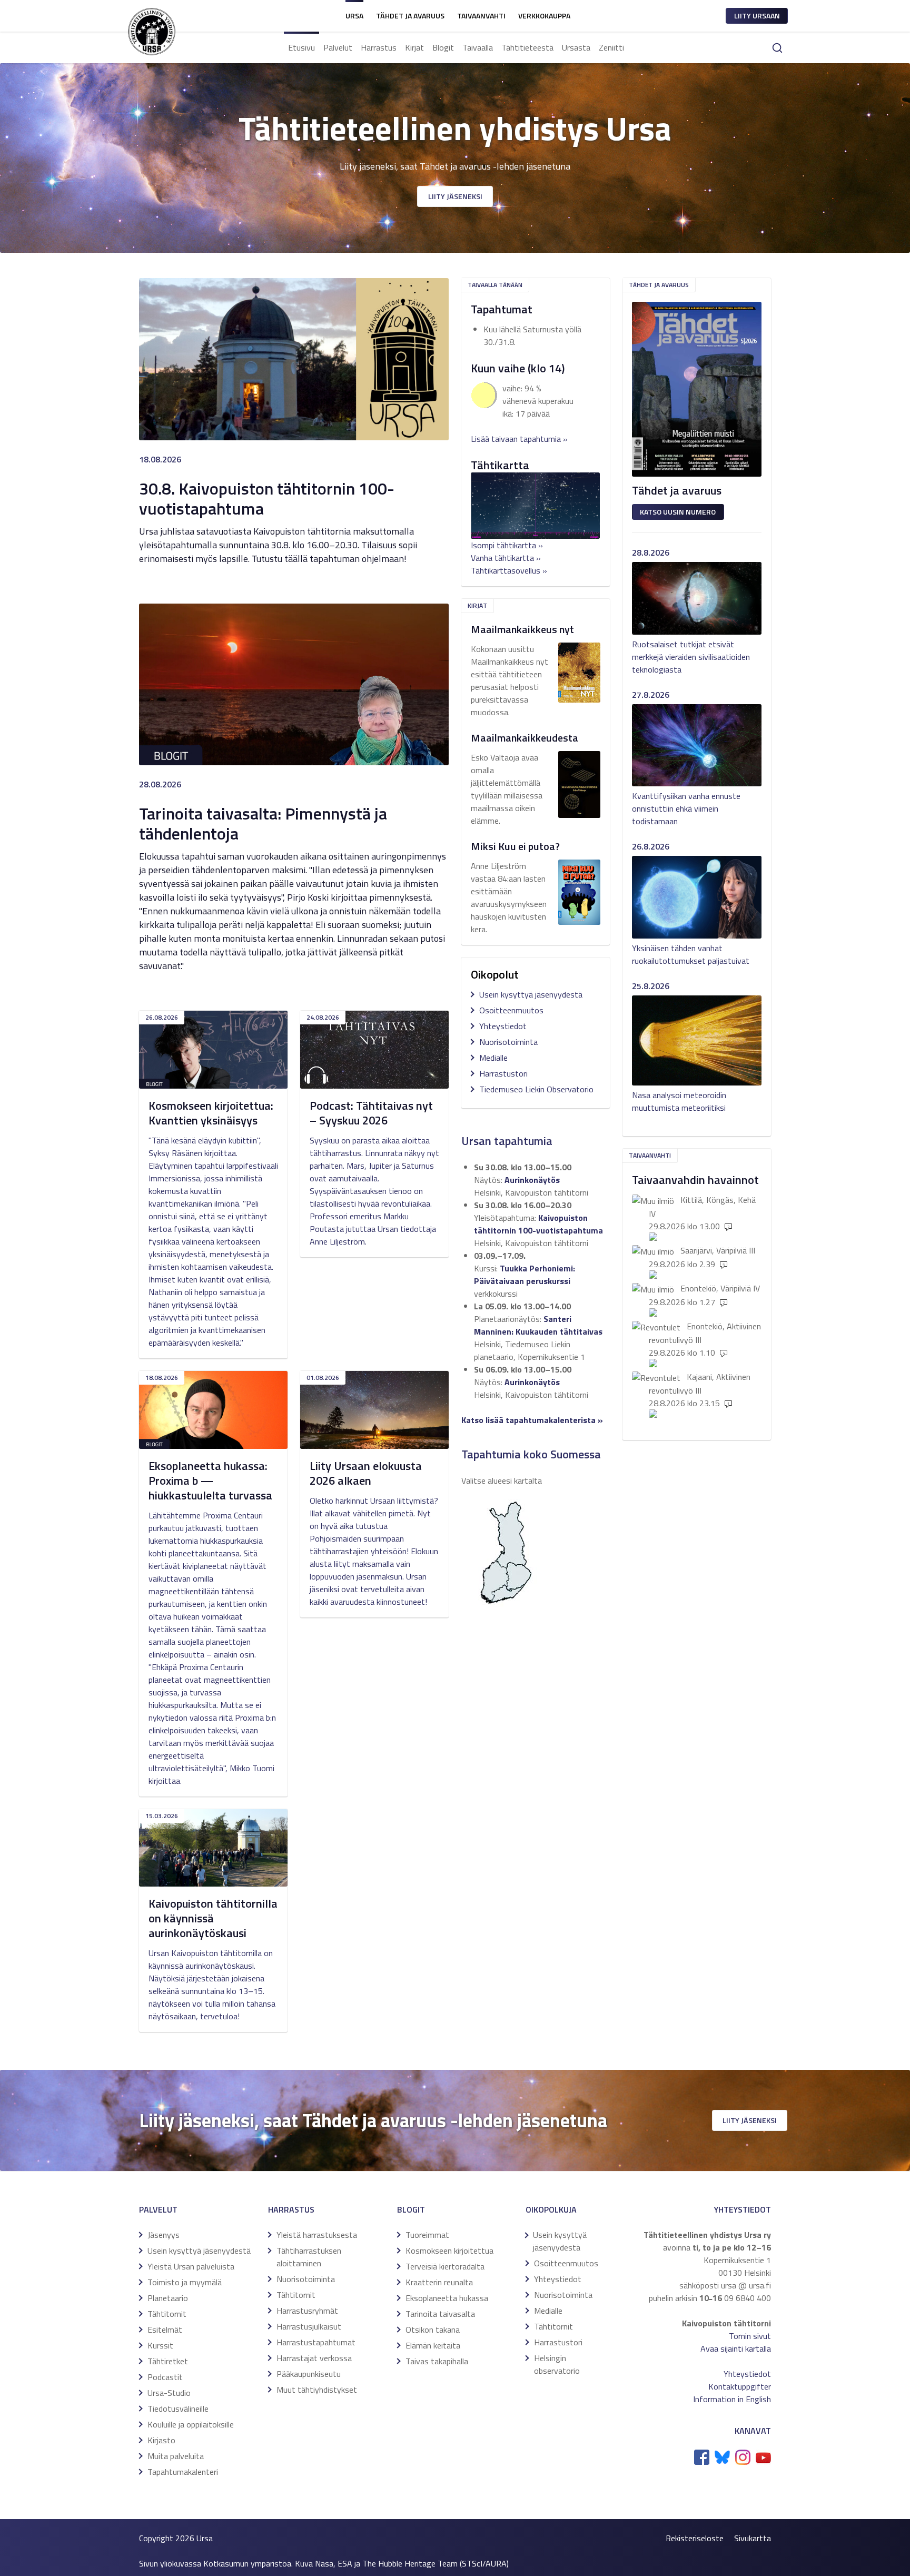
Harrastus (379, 47)
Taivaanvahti (481, 16)
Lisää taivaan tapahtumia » (519, 439)
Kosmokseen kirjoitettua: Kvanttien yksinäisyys (211, 1113)
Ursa (354, 16)
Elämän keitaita (433, 2345)
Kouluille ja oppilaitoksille (191, 2424)
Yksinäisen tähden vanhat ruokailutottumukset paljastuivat (691, 954)
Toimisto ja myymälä (185, 2282)
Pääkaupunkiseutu (309, 2374)
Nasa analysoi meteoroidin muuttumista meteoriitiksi (679, 1101)
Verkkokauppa (544, 16)
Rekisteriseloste (695, 2538)
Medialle (493, 1058)
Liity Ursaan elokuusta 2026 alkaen (366, 1473)
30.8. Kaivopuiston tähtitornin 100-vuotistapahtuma (267, 498)
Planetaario (168, 2298)
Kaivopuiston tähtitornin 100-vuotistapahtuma (538, 1224)
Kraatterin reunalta (439, 2282)
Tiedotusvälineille (178, 2409)
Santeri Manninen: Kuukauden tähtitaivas (538, 1325)
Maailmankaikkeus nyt (522, 629)
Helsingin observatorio (557, 2364)
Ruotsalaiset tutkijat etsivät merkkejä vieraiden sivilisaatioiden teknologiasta (691, 657)
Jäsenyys (164, 2235)
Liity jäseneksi (455, 196)
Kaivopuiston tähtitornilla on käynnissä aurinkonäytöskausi (213, 1918)
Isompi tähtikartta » (507, 545)
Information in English (732, 2399)
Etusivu (301, 47)
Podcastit (165, 2377)
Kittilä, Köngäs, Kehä (718, 1200)
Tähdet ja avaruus (410, 16)
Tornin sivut (750, 2336)
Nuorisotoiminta (508, 1042)
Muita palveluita (176, 2456)
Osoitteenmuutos (511, 1010)
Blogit (443, 47)
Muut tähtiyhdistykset (317, 2390)
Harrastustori (503, 1073)
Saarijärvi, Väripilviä (714, 1250)
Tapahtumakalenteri (183, 2472)
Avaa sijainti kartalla (736, 2348)
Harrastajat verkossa (314, 2358)
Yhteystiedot (503, 1026)
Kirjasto (161, 2440)
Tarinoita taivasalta (440, 2314)
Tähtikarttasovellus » (509, 570)
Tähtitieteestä (527, 47)
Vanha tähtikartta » (506, 558)
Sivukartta (753, 2538)
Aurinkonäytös (532, 1180)
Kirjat (414, 47)
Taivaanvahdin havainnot (695, 1180)
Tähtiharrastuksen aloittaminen (309, 2257)
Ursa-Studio (169, 2393)
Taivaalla (478, 47)
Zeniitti (611, 47)
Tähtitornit (167, 2314)
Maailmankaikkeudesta (525, 738)
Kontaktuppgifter (740, 2386)
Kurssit (160, 2345)
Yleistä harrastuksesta (317, 2235)
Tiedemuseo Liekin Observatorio (536, 1089)
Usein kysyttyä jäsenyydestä (531, 994)
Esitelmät (165, 2330)
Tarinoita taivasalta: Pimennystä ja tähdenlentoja (263, 823)
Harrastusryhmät (307, 2311)
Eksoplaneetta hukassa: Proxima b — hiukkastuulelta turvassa (210, 1481)
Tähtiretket (168, 2361)
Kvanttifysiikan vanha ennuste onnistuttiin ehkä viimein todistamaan (686, 808)
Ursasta (576, 47)
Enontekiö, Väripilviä (716, 1288)
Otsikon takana (433, 2330)
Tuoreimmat (427, 2235)
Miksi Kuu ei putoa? (515, 846)
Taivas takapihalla (437, 2361)
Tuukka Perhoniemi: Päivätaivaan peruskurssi (525, 1275)
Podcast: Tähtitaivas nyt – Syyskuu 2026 (371, 1113)
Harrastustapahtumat (316, 2342)
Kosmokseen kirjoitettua (449, 2251)
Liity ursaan (757, 16)
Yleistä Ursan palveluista (191, 2266)
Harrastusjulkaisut (309, 2326)
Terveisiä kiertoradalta (445, 2266)
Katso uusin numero (678, 512)
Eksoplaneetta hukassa (447, 2298)
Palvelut (338, 47)
